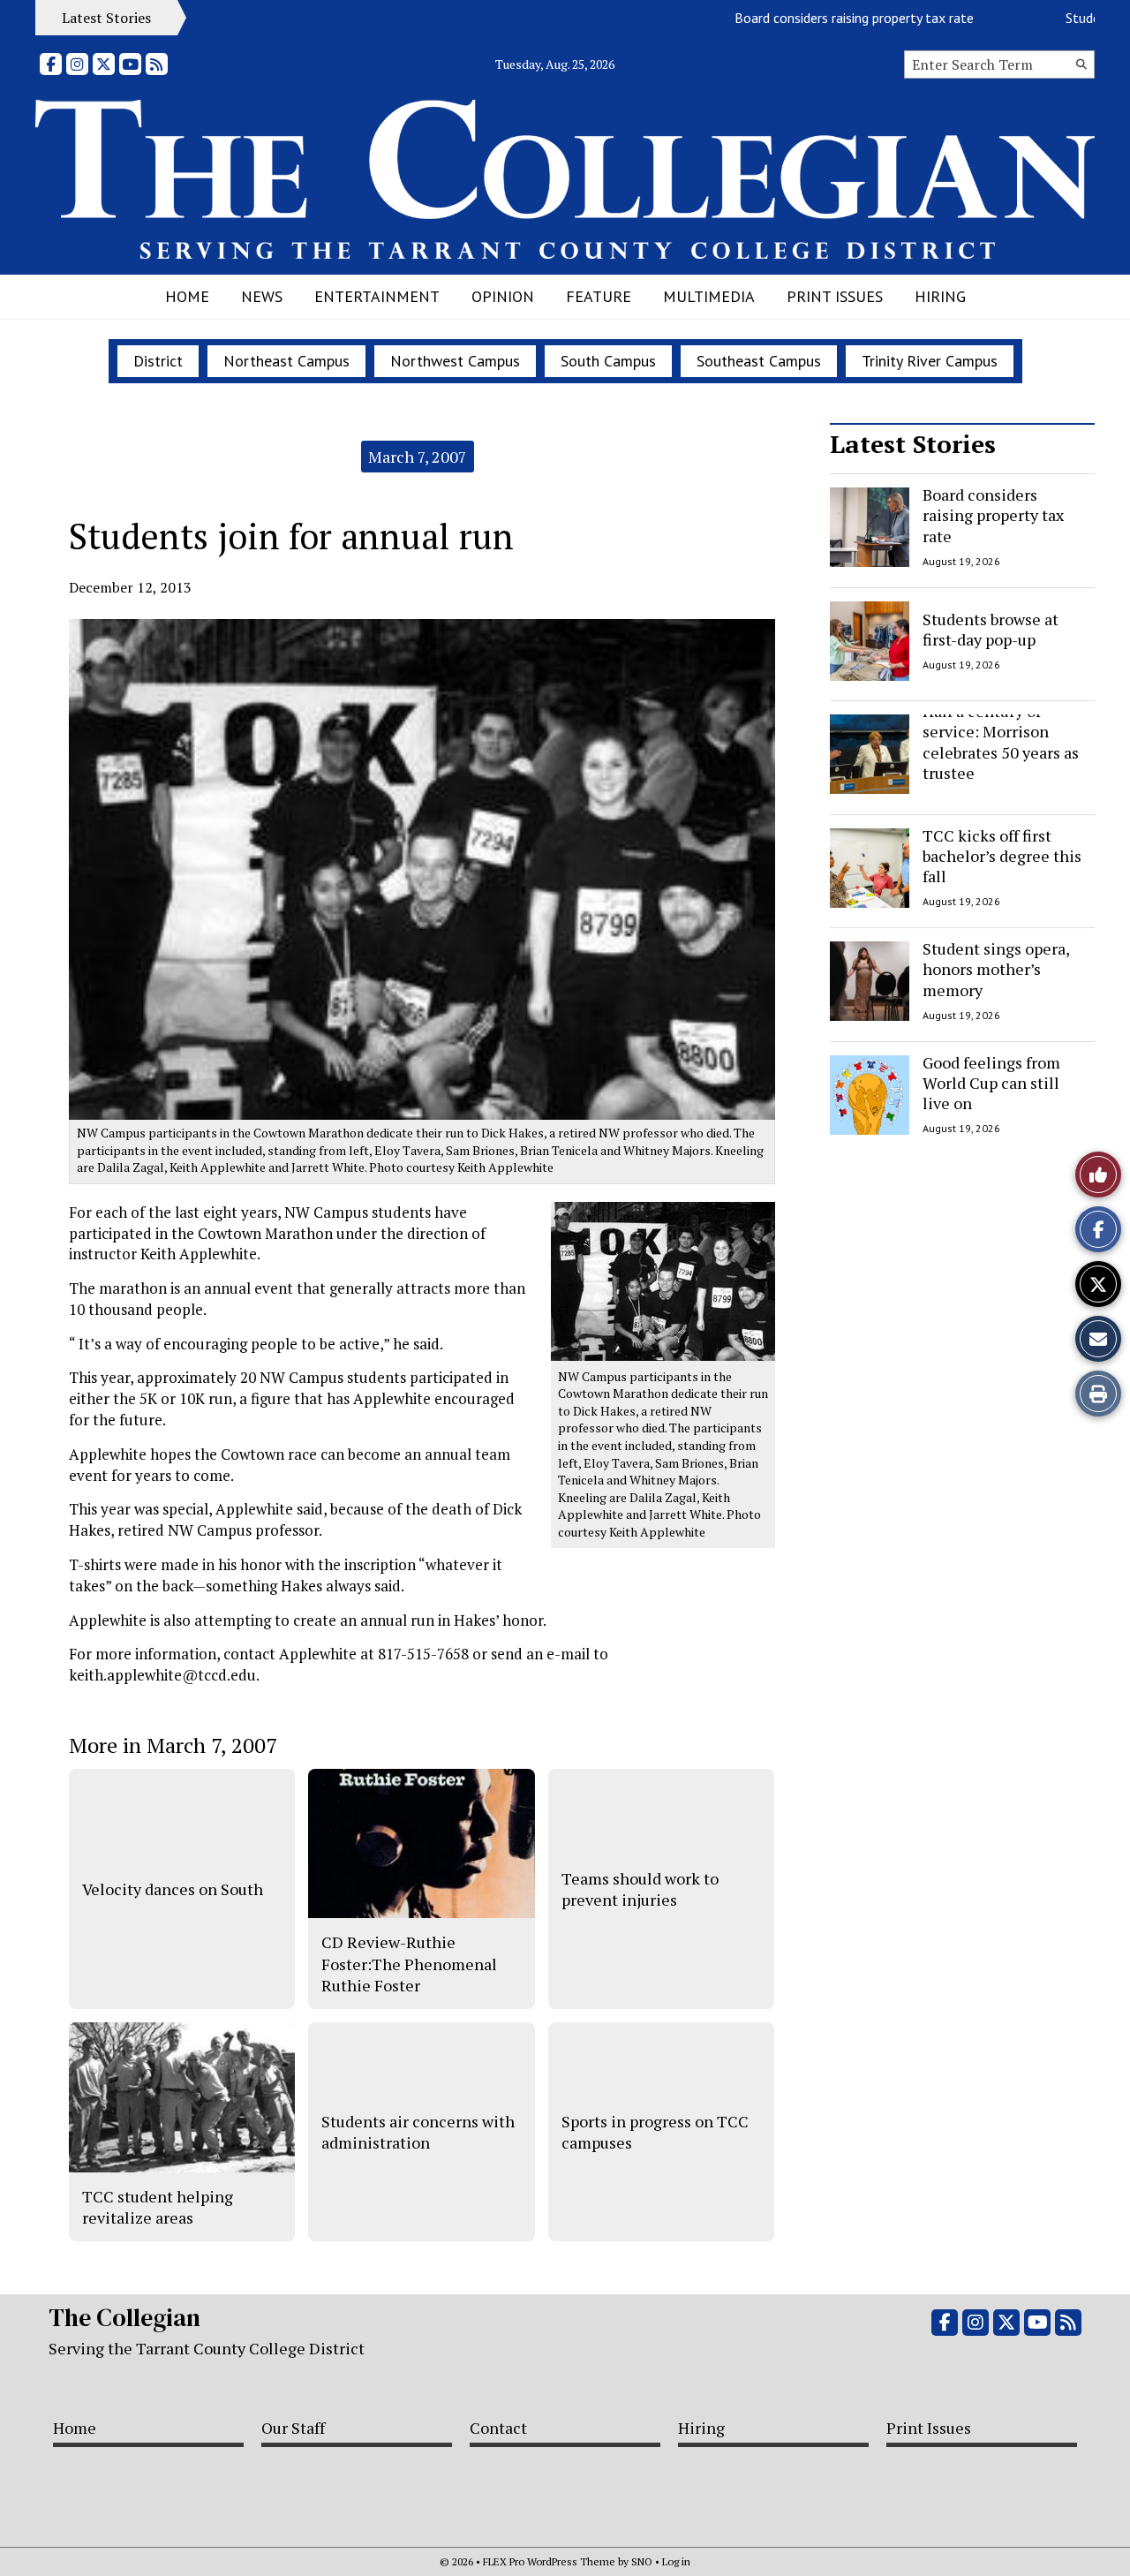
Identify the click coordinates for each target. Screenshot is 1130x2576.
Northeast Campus (286, 361)
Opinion (503, 296)
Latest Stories (913, 444)
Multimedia (709, 296)
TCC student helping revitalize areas (158, 2207)
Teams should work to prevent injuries (640, 1889)
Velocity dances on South (173, 1889)
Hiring (940, 296)
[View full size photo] (663, 1280)
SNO (642, 2561)
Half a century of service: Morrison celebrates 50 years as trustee (1001, 742)
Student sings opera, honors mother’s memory (996, 969)
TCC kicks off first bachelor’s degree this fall (1002, 856)
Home (187, 296)
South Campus (608, 361)
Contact (498, 2428)
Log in (676, 2561)
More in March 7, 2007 (173, 1745)
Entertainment (377, 296)
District (158, 361)
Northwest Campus (455, 361)
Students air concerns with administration (418, 2132)
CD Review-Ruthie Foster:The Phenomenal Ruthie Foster (409, 1964)
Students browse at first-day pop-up (991, 628)
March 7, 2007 (418, 457)
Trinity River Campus (930, 361)
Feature (599, 296)
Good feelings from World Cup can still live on (991, 1083)
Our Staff (293, 2428)
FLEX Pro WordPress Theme (549, 2561)
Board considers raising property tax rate (816, 18)
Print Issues (835, 296)
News (262, 296)
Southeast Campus (759, 361)
